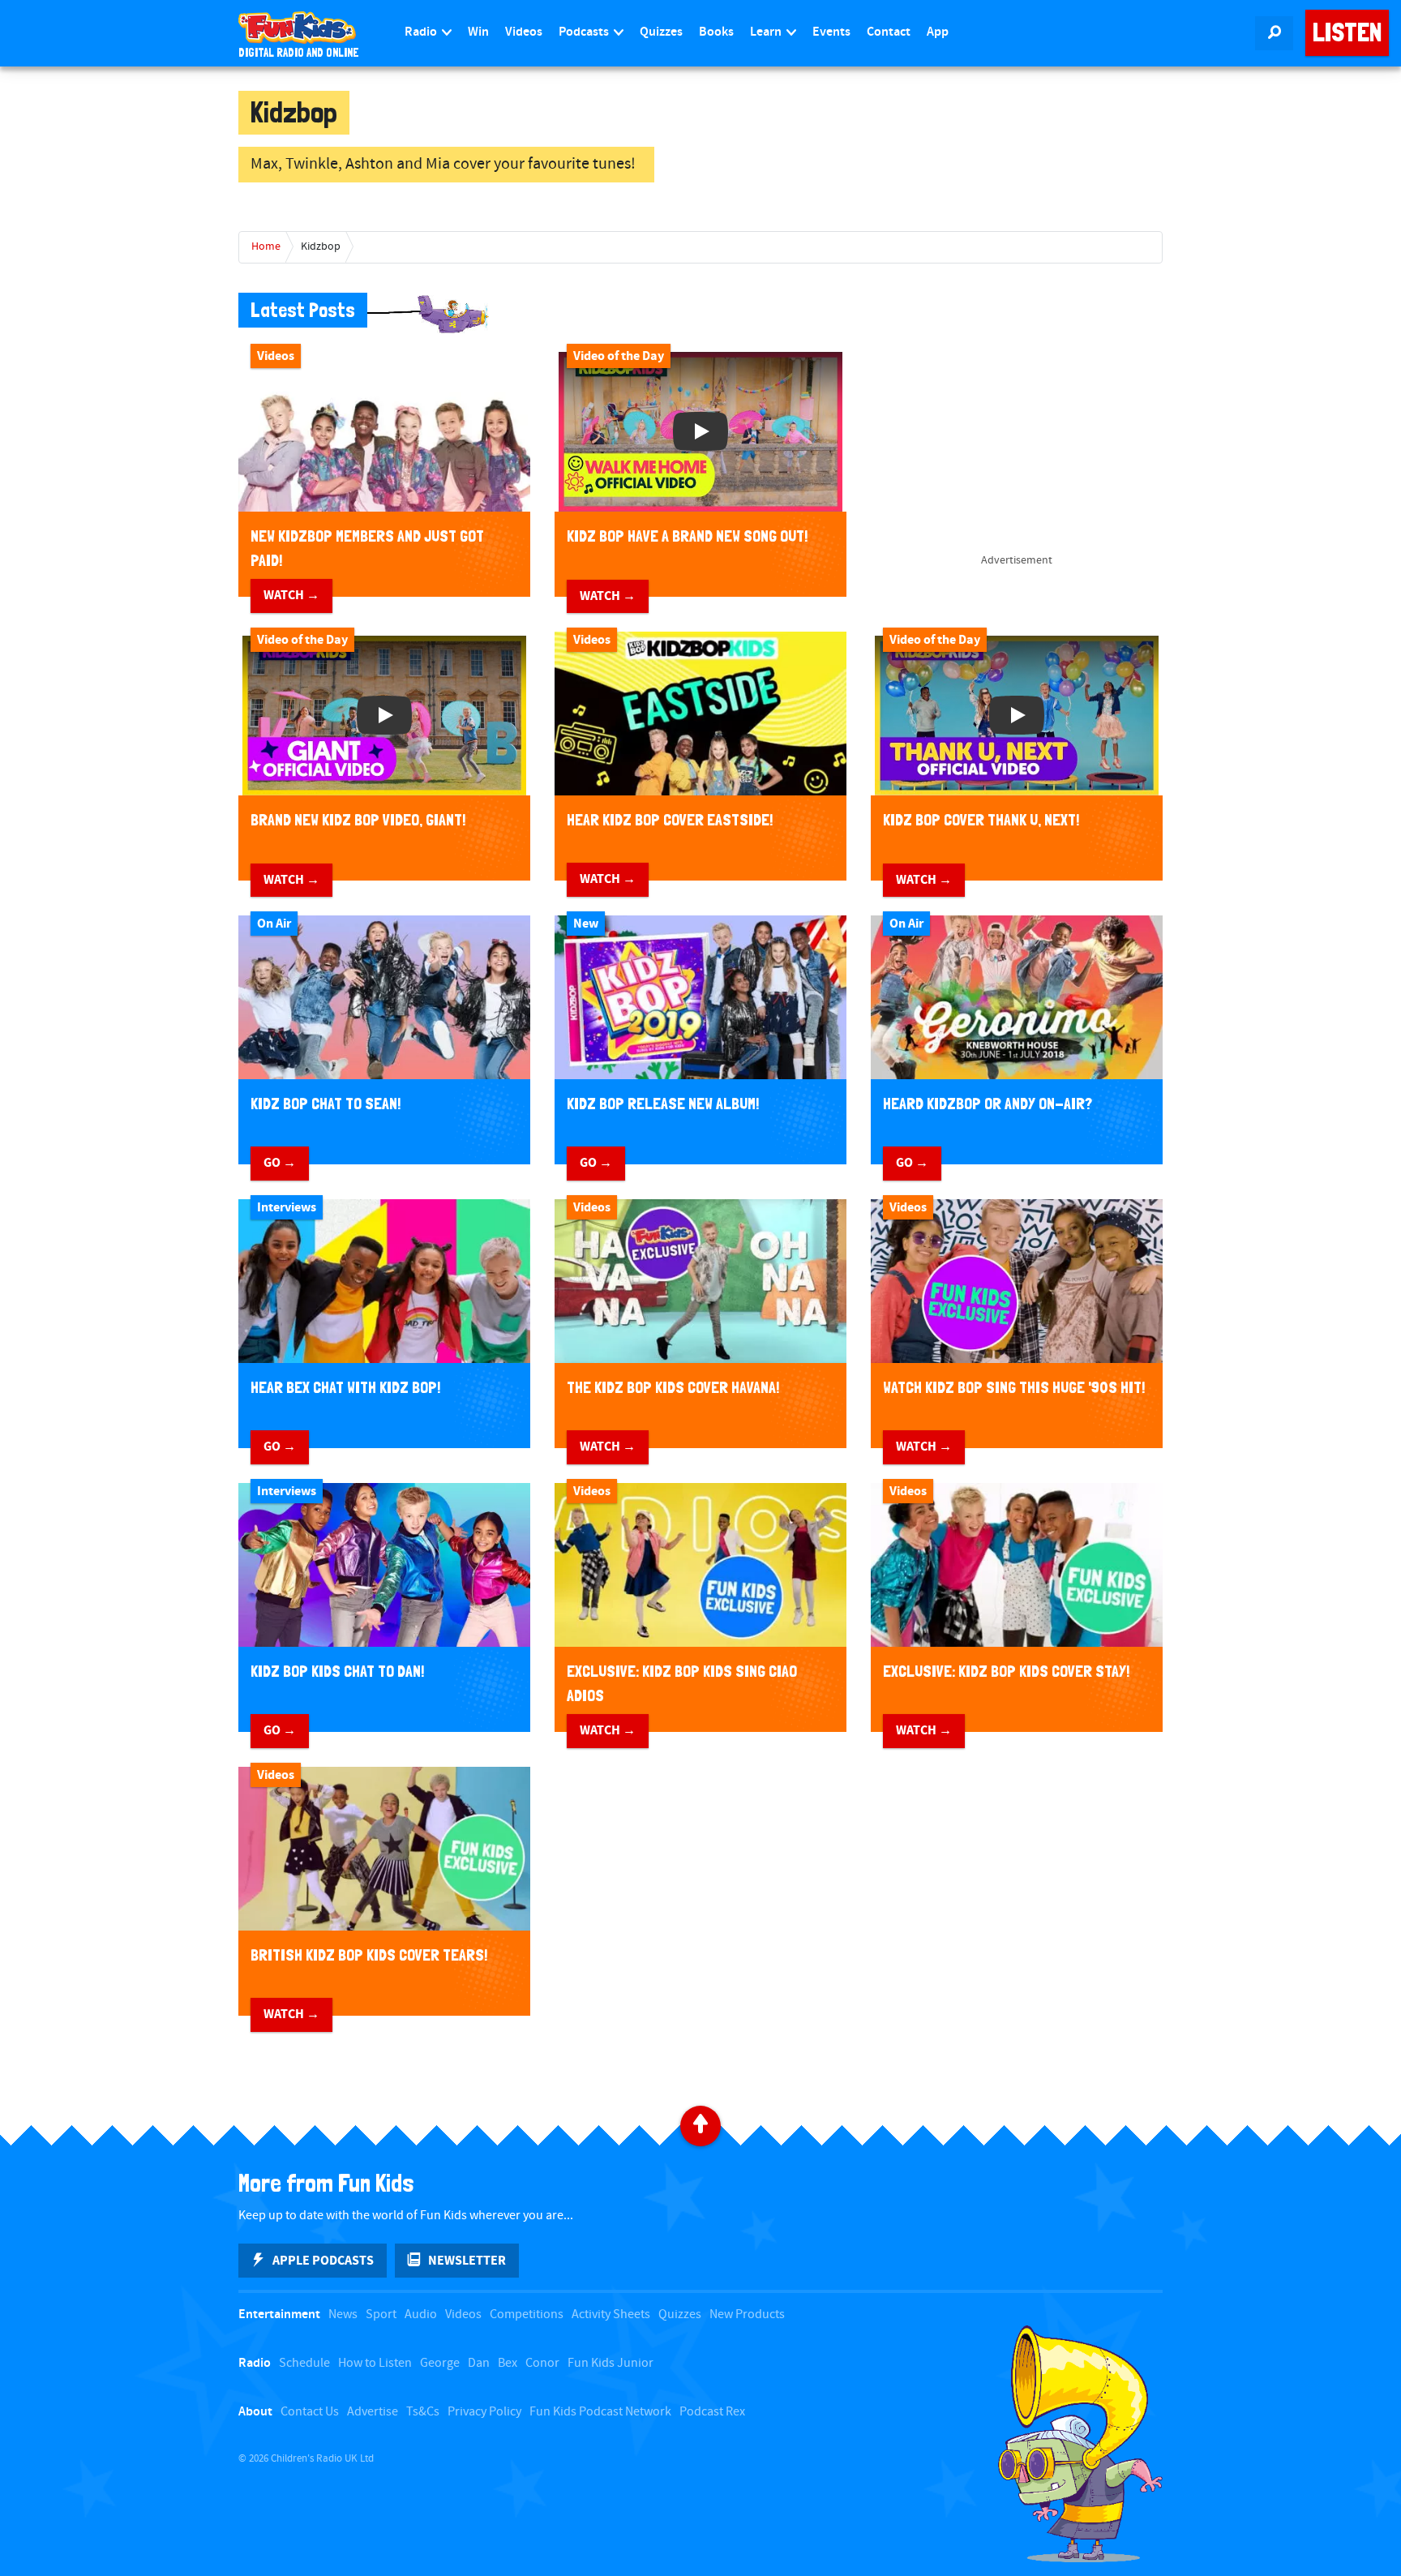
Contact (889, 32)
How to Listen (375, 2363)
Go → (280, 1163)
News (343, 2315)
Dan (479, 2363)
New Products (747, 2315)
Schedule (304, 2363)
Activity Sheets (611, 2315)
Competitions (527, 2315)
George (440, 2363)
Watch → (291, 595)
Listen (1347, 32)
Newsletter (467, 2261)
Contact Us (310, 2412)
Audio (421, 2315)
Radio (422, 32)
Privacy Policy (484, 2412)
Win (478, 32)
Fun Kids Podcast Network (600, 2412)
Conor (542, 2363)
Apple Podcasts (323, 2261)
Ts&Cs (423, 2412)
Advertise (373, 2412)
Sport (381, 2315)
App (938, 32)
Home (266, 246)
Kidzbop (321, 246)
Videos (524, 32)
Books (716, 32)
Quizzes (661, 32)
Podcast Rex (712, 2412)
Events (831, 32)
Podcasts (585, 32)
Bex (508, 2363)
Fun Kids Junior (611, 2363)
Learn (767, 32)
